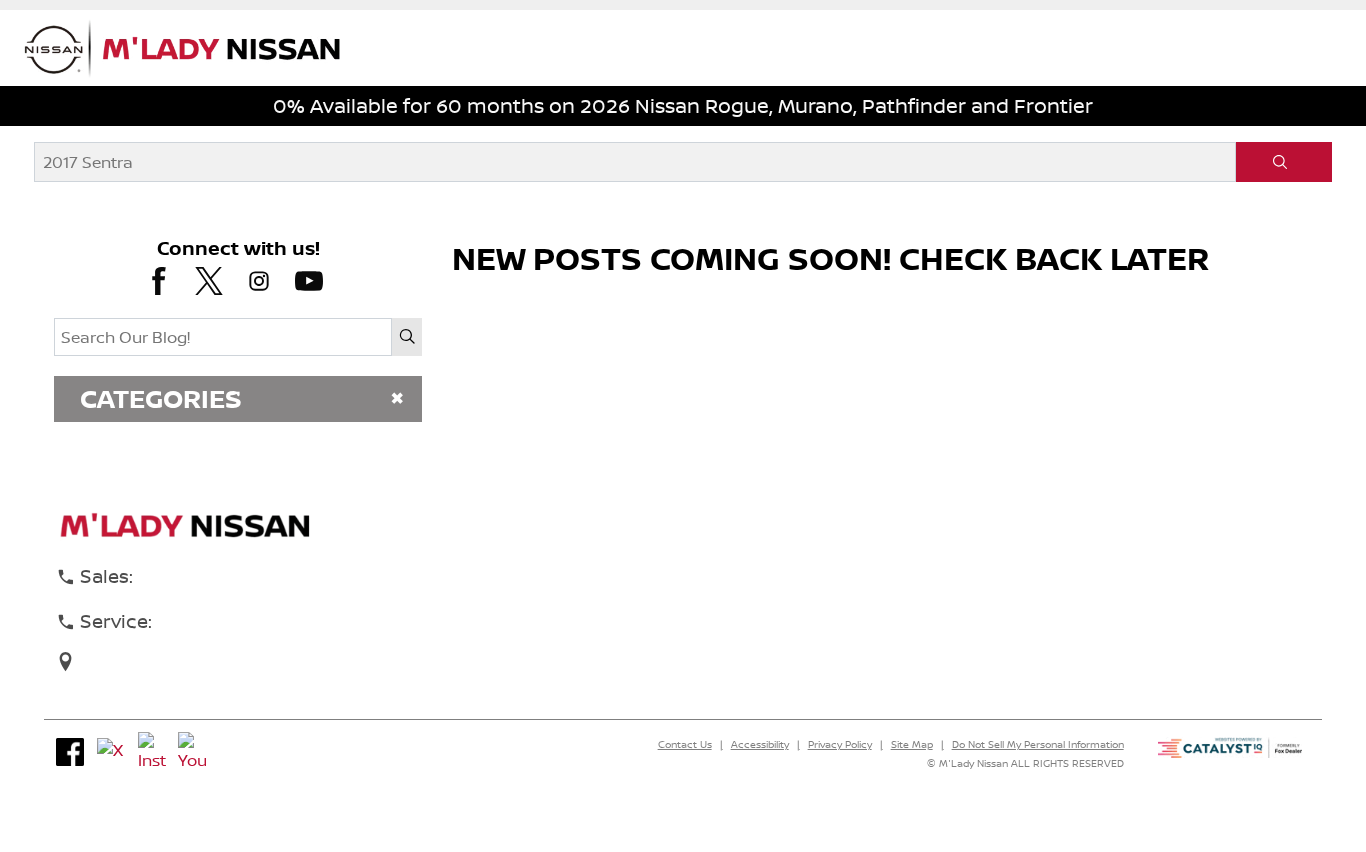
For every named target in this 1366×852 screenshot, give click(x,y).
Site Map (912, 744)
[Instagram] (152, 752)
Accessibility (760, 744)
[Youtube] (192, 752)
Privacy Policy (840, 744)
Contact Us (685, 744)
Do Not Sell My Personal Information (1038, 744)
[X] (111, 752)
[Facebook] (70, 752)
